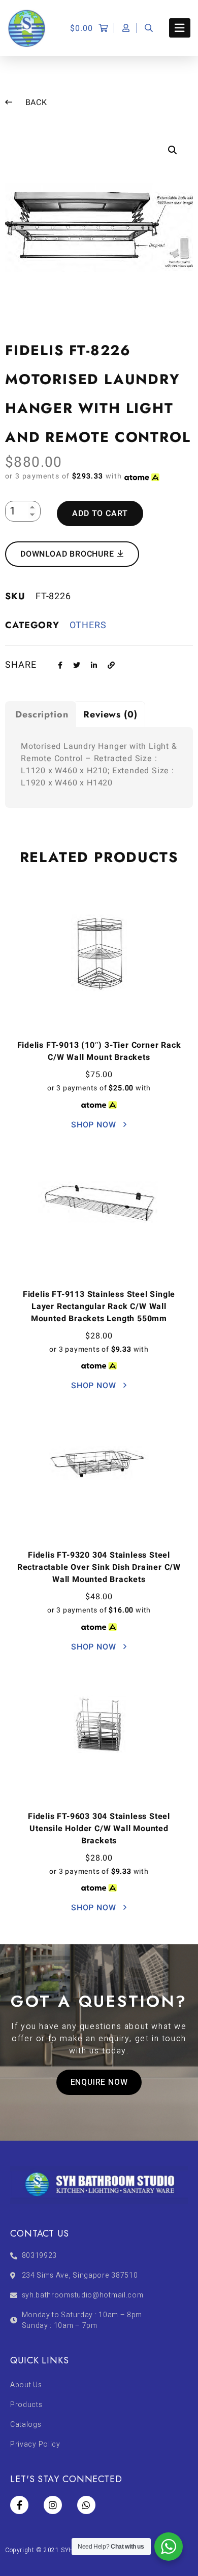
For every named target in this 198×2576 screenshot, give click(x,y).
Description (42, 714)
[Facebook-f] (19, 2505)
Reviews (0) (110, 714)
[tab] (41, 714)
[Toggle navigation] (180, 28)
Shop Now (95, 1125)
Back (35, 102)
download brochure (68, 554)
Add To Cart (100, 513)
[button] (99, 2082)
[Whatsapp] (86, 2505)
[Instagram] (53, 2505)
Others (88, 625)
